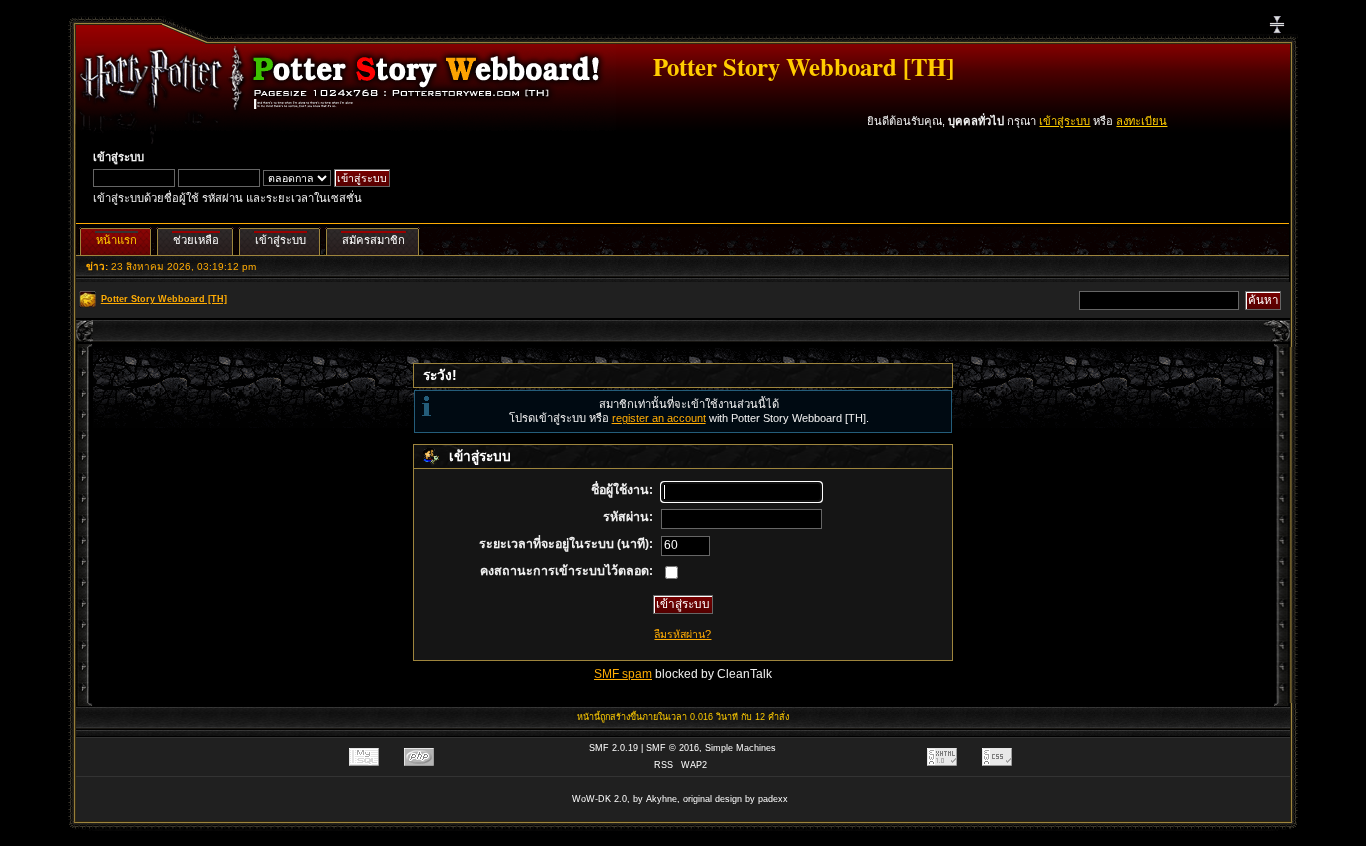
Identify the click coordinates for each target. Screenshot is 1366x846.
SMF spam (623, 674)
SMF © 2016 (672, 748)
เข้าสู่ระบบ (1064, 121)
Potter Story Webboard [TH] (803, 66)
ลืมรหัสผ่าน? (682, 634)
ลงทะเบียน (1141, 121)
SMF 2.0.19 (613, 748)
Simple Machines (740, 748)
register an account (659, 418)
